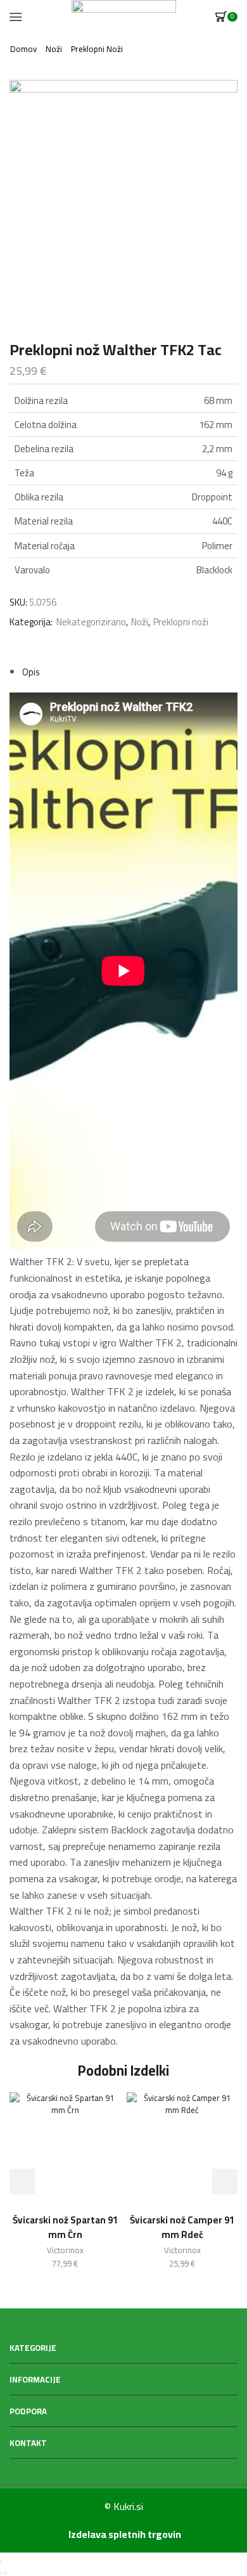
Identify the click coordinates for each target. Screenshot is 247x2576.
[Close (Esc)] (1, 2561)
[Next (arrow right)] (6, 2573)
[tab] (31, 672)
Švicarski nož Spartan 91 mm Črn (65, 2227)
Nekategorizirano (91, 622)
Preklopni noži (97, 49)
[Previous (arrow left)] (1, 2573)
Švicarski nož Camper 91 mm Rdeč (182, 2227)
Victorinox (65, 2250)
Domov (23, 49)
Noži (54, 49)
